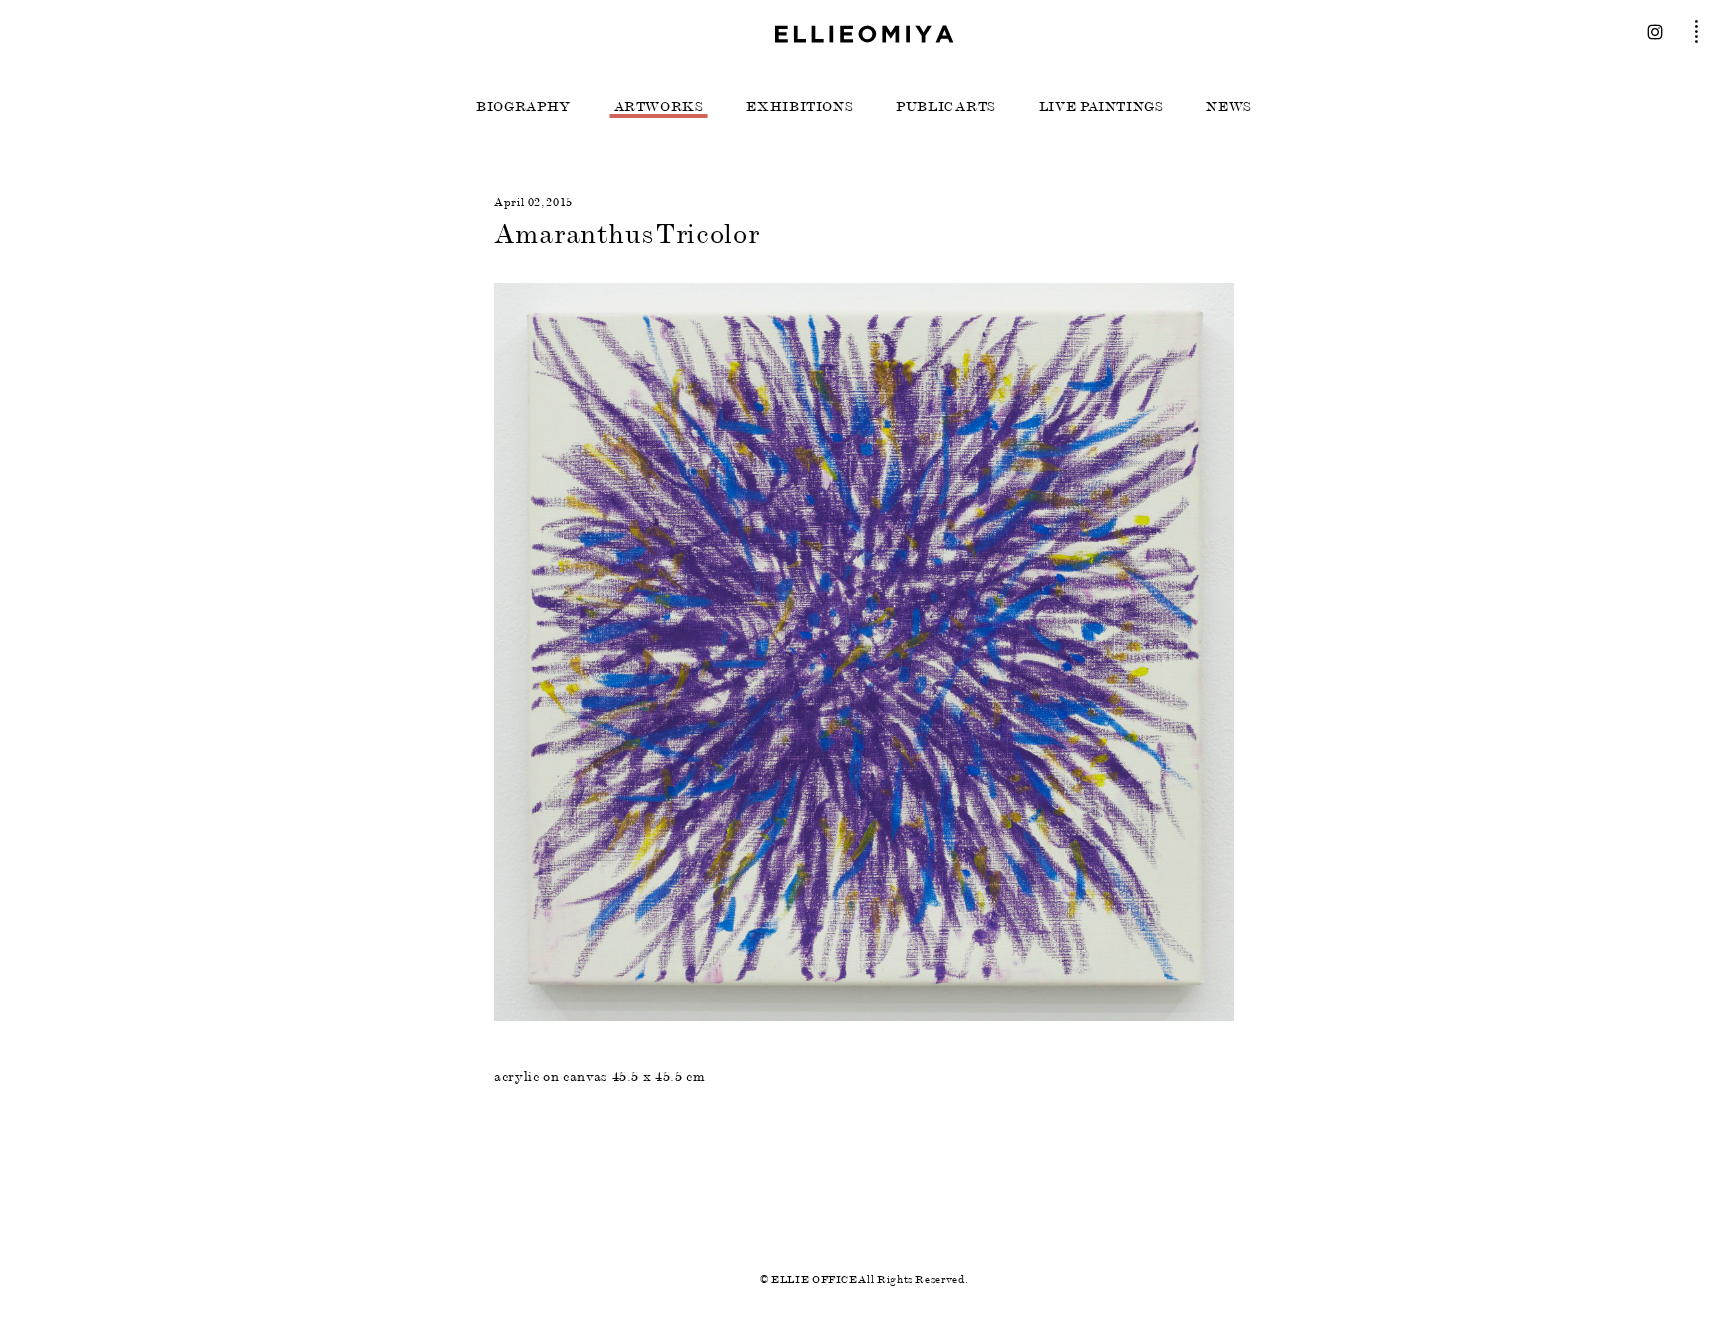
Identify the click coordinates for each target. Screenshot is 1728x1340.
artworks (659, 107)
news (1229, 107)
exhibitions (799, 107)
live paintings (1101, 107)
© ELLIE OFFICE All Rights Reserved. (864, 1279)
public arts (946, 107)
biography (523, 107)
